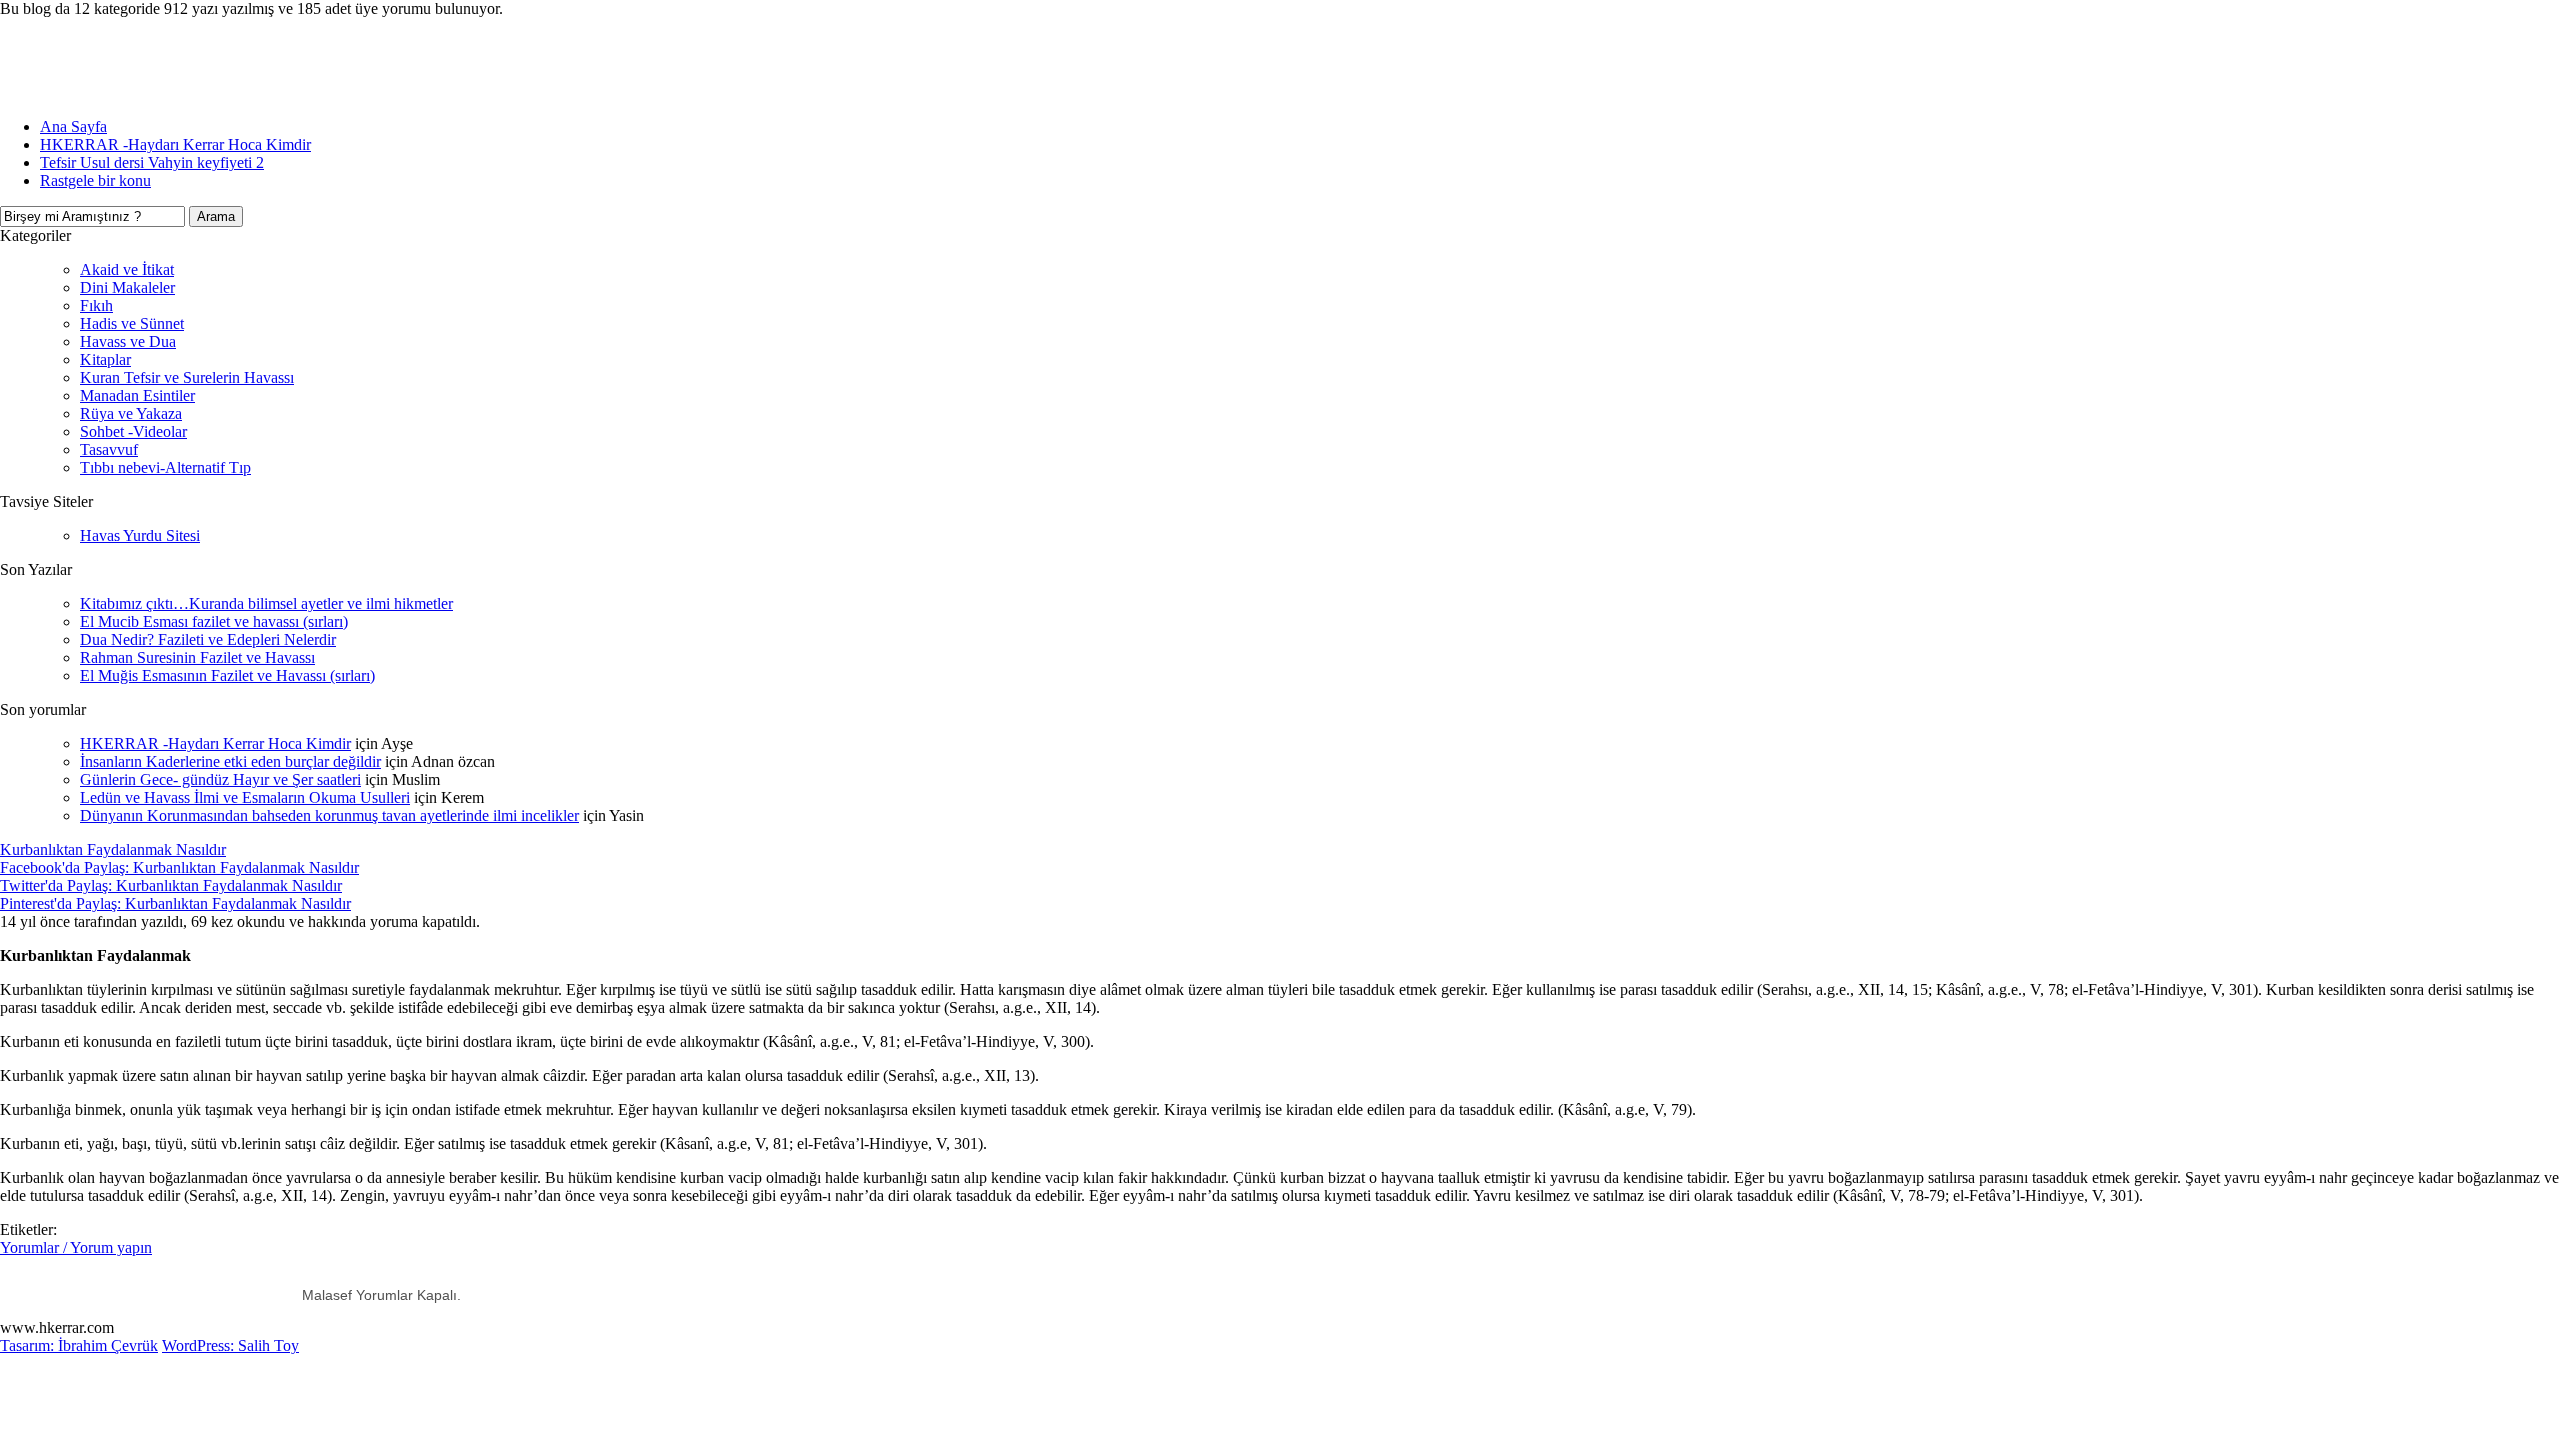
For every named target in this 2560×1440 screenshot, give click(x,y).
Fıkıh (96, 305)
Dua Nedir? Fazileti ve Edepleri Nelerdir (208, 639)
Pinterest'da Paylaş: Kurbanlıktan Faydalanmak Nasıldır (175, 903)
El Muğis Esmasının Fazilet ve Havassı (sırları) (227, 675)
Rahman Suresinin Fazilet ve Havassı (197, 657)
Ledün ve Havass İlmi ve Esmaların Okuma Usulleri (245, 797)
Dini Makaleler (127, 287)
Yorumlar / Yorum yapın (76, 1247)
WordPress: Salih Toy (230, 1345)
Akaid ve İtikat (127, 269)
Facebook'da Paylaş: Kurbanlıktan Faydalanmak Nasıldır (179, 867)
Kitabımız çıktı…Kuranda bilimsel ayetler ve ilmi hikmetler (266, 603)
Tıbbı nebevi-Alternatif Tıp (165, 467)
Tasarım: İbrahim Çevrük (79, 1345)
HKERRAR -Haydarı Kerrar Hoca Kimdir (175, 144)
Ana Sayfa (73, 126)
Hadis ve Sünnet (132, 323)
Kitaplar (105, 359)
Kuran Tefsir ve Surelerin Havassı (187, 377)
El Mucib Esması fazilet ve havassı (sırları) (214, 621)
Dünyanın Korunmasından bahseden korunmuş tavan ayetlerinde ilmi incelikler (329, 815)
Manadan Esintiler (137, 395)
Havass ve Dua (128, 341)
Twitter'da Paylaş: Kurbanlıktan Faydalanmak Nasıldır (171, 885)
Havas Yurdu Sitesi (140, 535)
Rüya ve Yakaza (131, 413)
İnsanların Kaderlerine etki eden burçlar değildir (230, 761)
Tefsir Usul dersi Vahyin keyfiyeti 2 (152, 162)
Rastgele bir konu (95, 180)
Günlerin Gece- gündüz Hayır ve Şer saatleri (220, 779)
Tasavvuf (109, 449)
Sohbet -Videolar (133, 431)
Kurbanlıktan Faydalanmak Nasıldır (113, 849)
